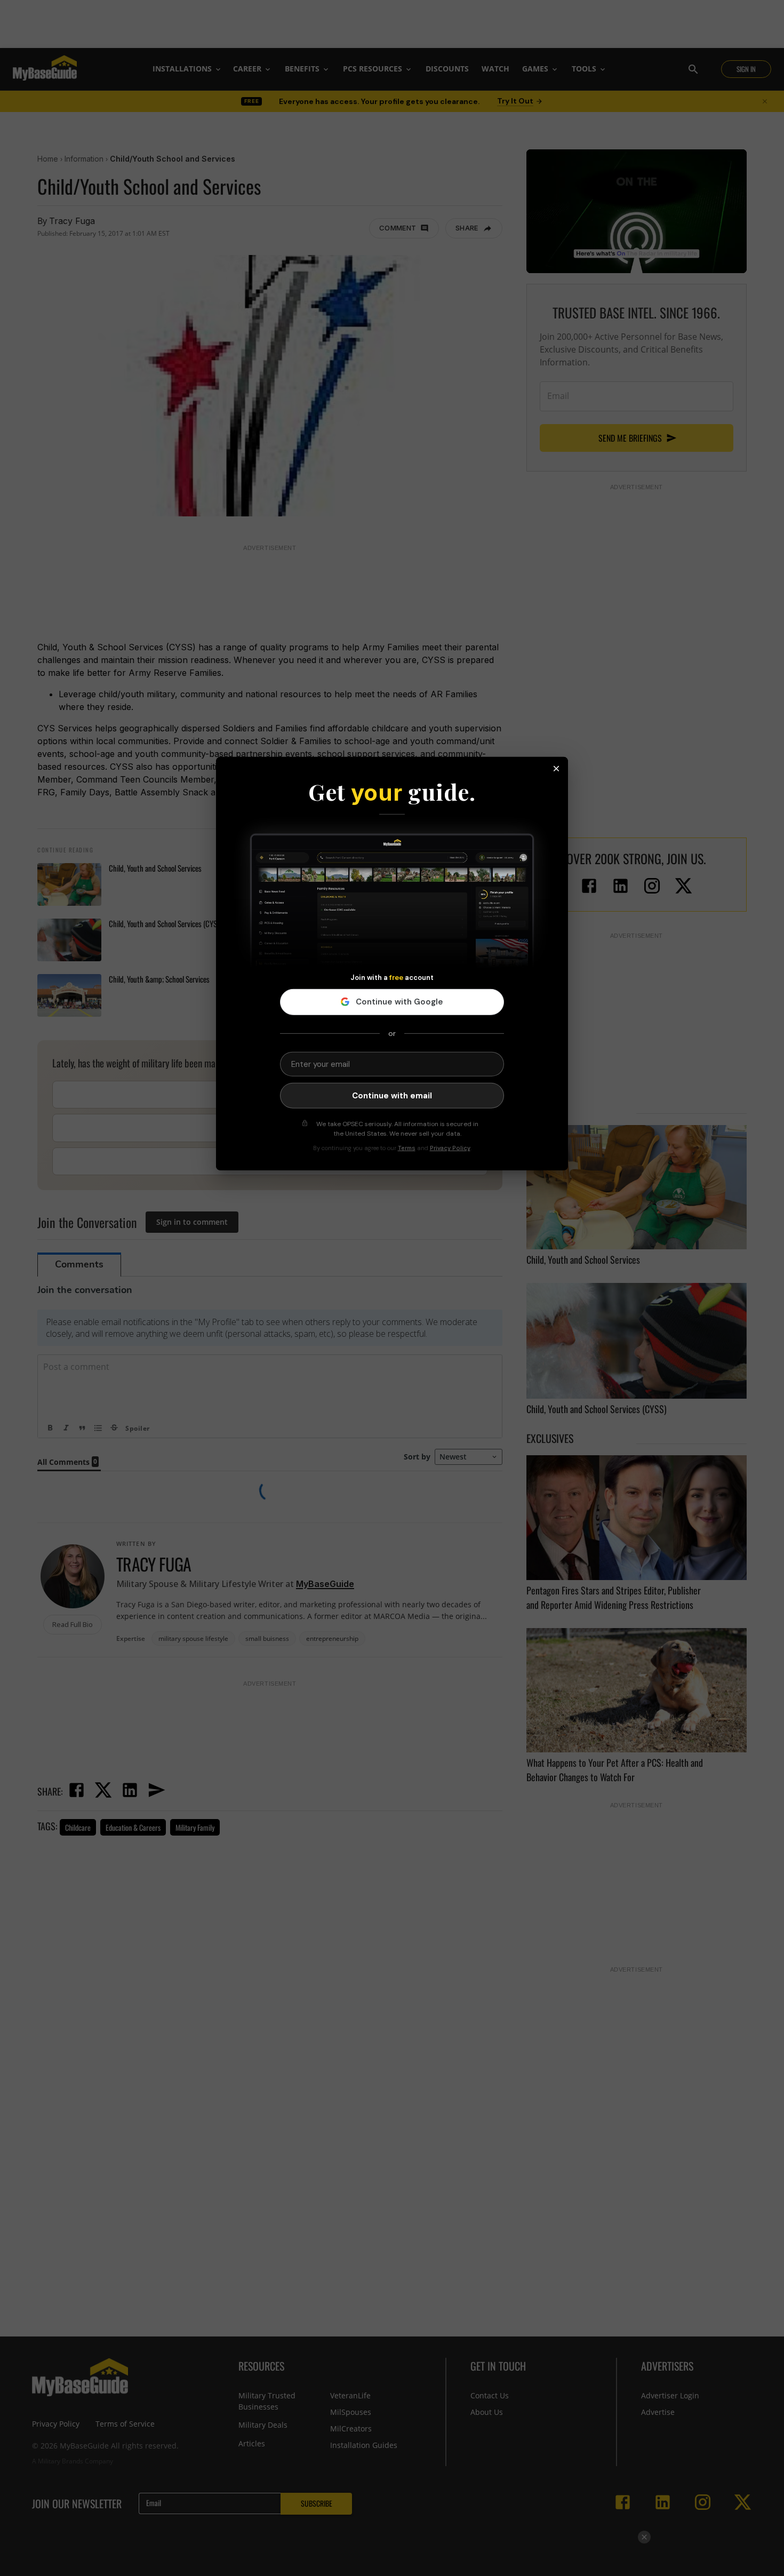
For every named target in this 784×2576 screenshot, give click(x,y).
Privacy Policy (450, 1148)
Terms (407, 1148)
